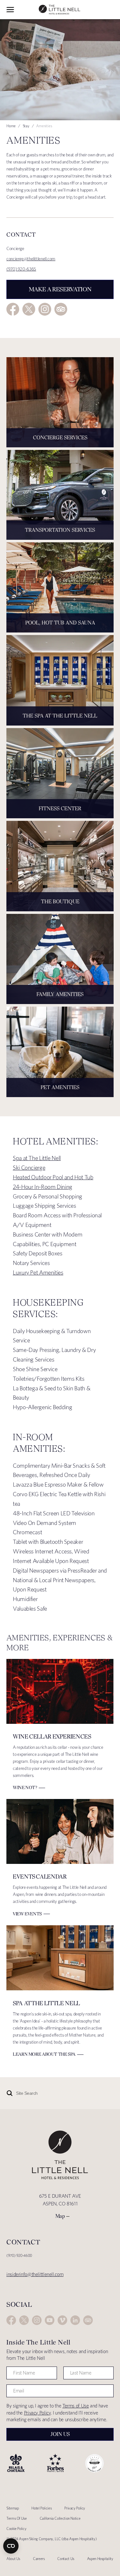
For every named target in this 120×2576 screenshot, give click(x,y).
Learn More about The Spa (44, 2054)
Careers (39, 2559)
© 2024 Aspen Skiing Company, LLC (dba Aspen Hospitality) (52, 2539)
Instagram (45, 309)
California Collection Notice (60, 2518)
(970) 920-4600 (19, 2255)
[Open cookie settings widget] (11, 2546)
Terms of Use (76, 2406)
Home (11, 126)
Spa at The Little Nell (37, 1158)
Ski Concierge (29, 1168)
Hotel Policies (41, 2508)
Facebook (13, 309)
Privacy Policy (37, 2413)
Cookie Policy (16, 2529)
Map (60, 2216)
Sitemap (12, 2508)
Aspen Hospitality (100, 2559)
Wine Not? (25, 1787)
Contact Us (66, 2559)
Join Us (60, 2434)
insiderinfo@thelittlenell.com (35, 2274)
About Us (13, 2559)
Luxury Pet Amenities (38, 1272)
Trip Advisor (61, 309)
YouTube (50, 2320)
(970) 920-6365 (21, 269)
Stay (26, 126)
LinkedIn (75, 2320)
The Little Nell (60, 10)
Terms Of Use (17, 2518)
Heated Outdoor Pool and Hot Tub (53, 1177)
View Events (27, 1914)
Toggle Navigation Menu (10, 10)
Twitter (29, 309)
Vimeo (62, 2320)
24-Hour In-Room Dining (43, 1187)
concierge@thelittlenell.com (31, 259)
